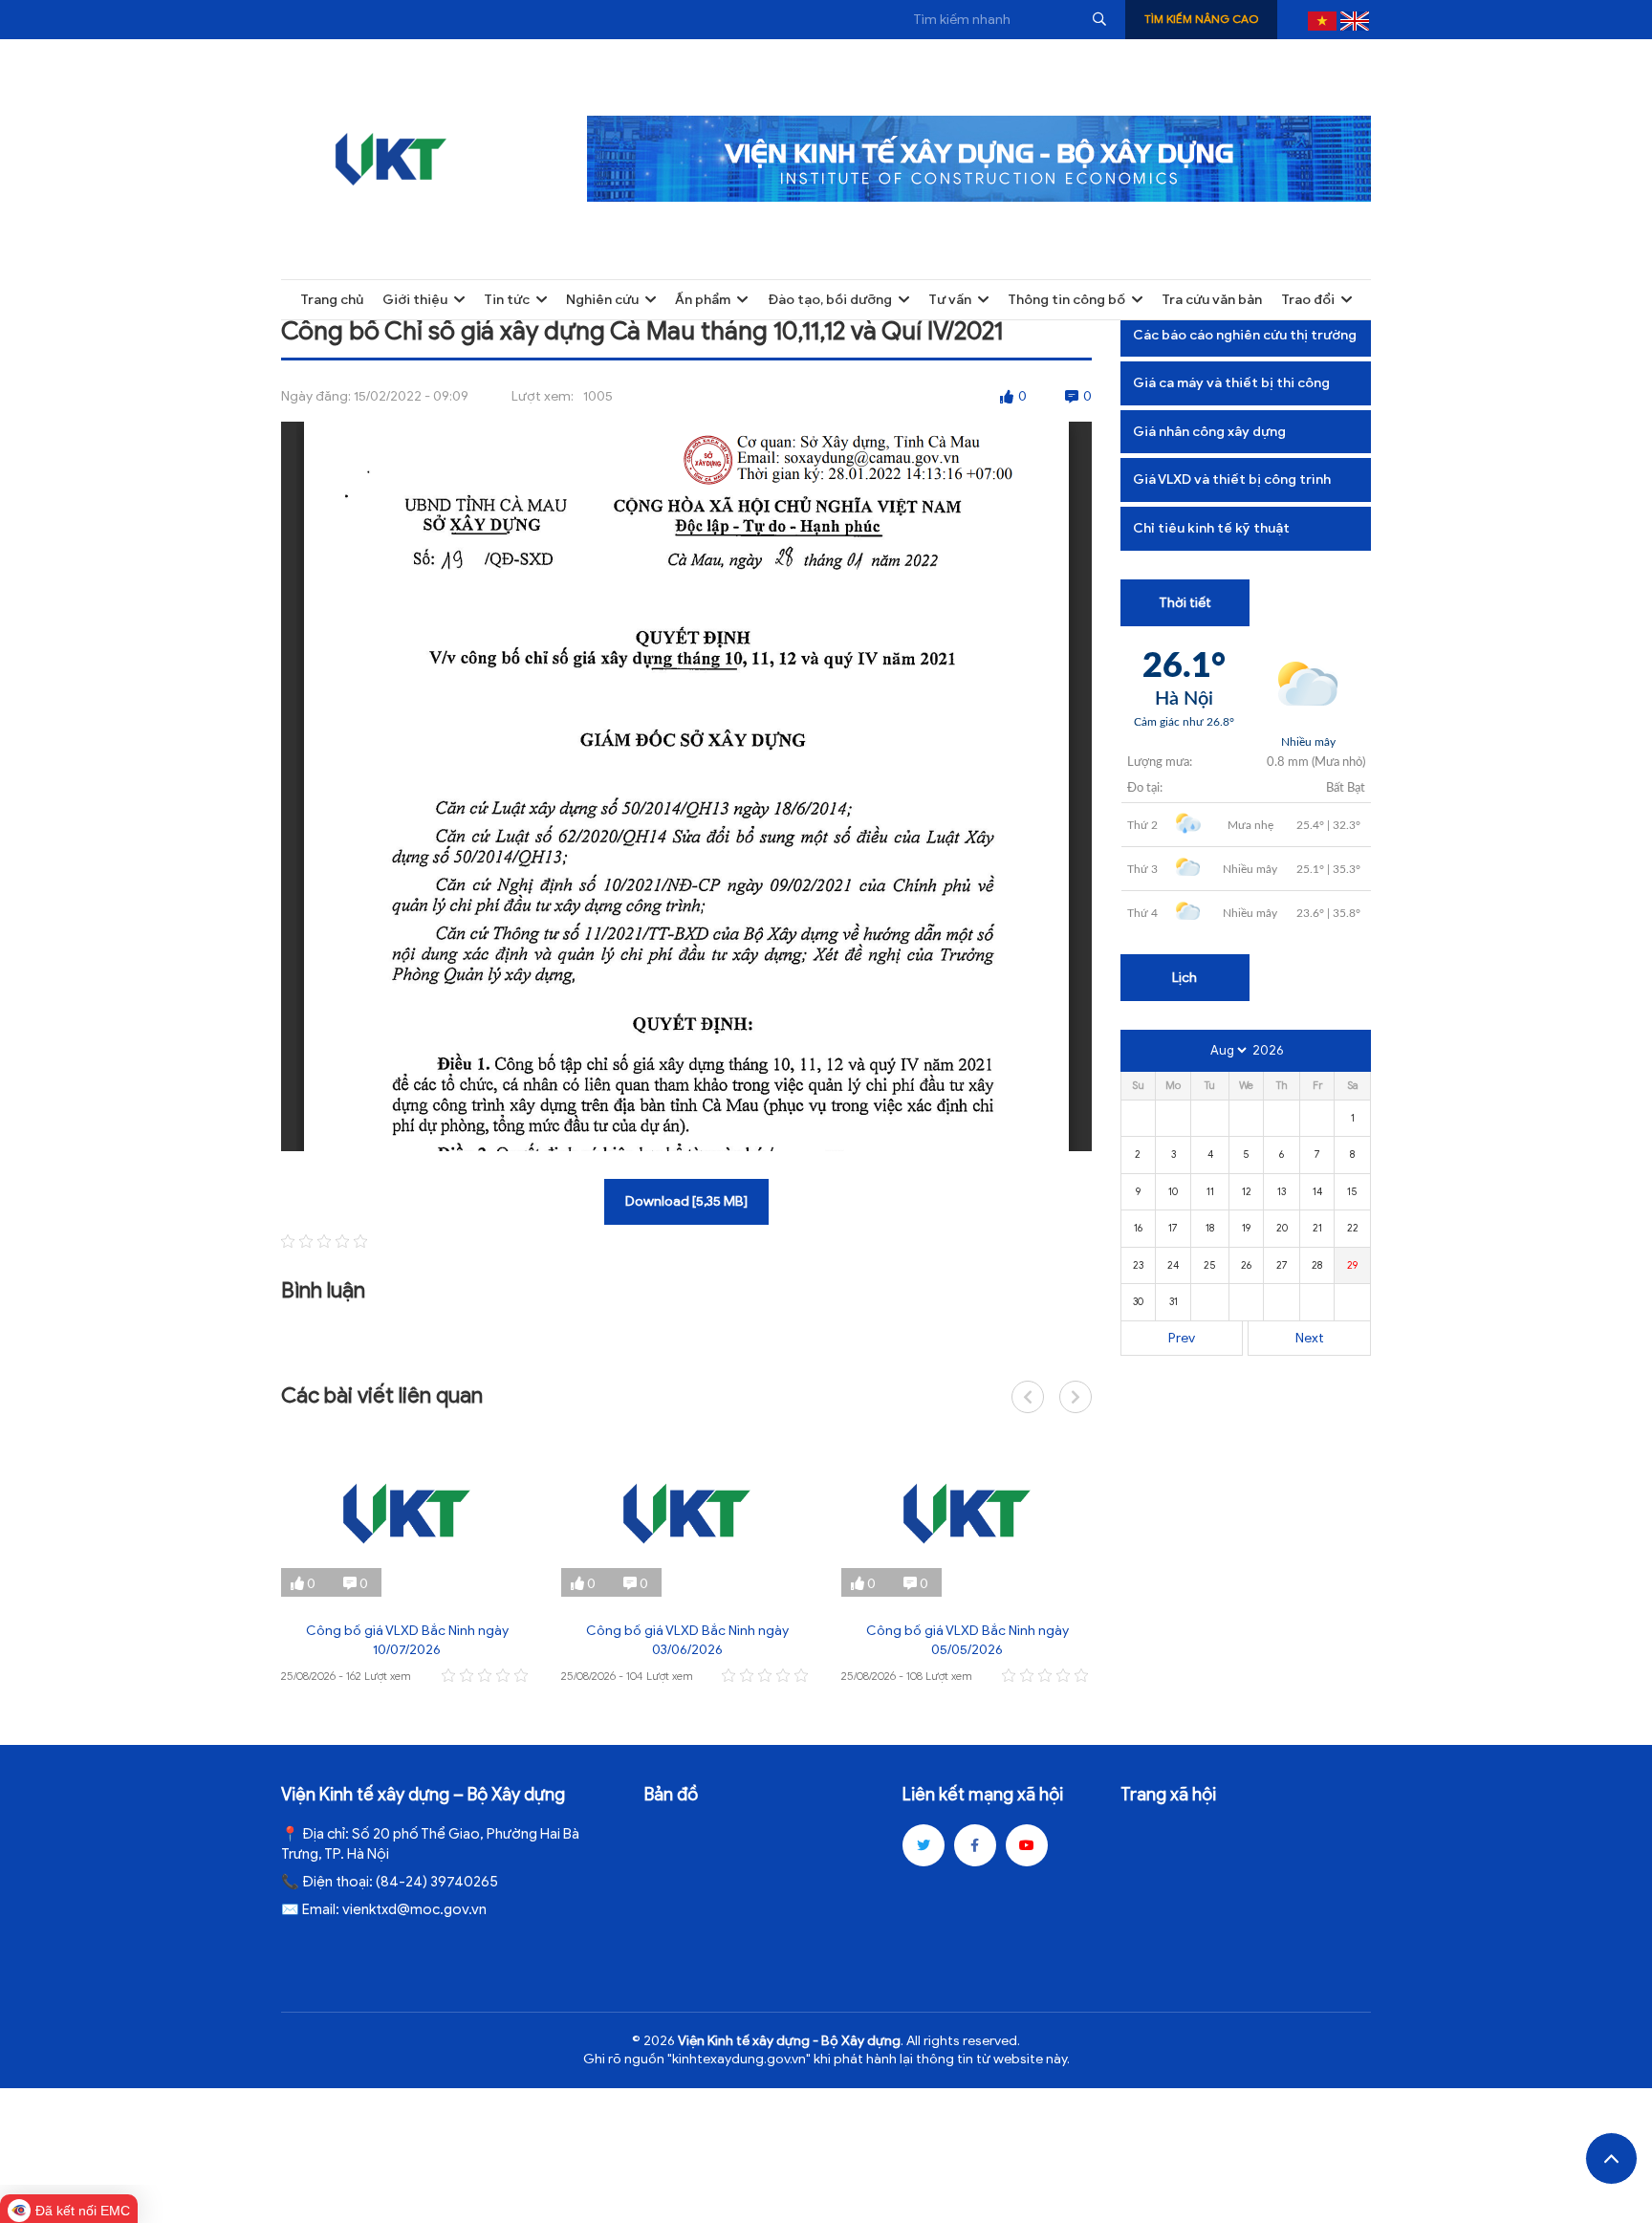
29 (1352, 1265)
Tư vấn (950, 300)
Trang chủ (332, 300)
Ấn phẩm (703, 300)
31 (1174, 1301)
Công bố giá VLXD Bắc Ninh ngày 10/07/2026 (407, 1640)
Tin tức (507, 300)
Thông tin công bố (1066, 300)
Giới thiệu (415, 300)
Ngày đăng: (316, 396)
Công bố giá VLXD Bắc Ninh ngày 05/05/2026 (967, 1640)
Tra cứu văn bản (1212, 300)
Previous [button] (1028, 1397)
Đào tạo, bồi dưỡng (830, 300)
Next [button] (1076, 1397)
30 (1138, 1301)
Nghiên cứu (602, 300)
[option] (407, 1559)
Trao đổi (1308, 300)
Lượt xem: (543, 396)
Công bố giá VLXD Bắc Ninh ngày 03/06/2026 (687, 1640)
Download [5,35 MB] (686, 1201)
